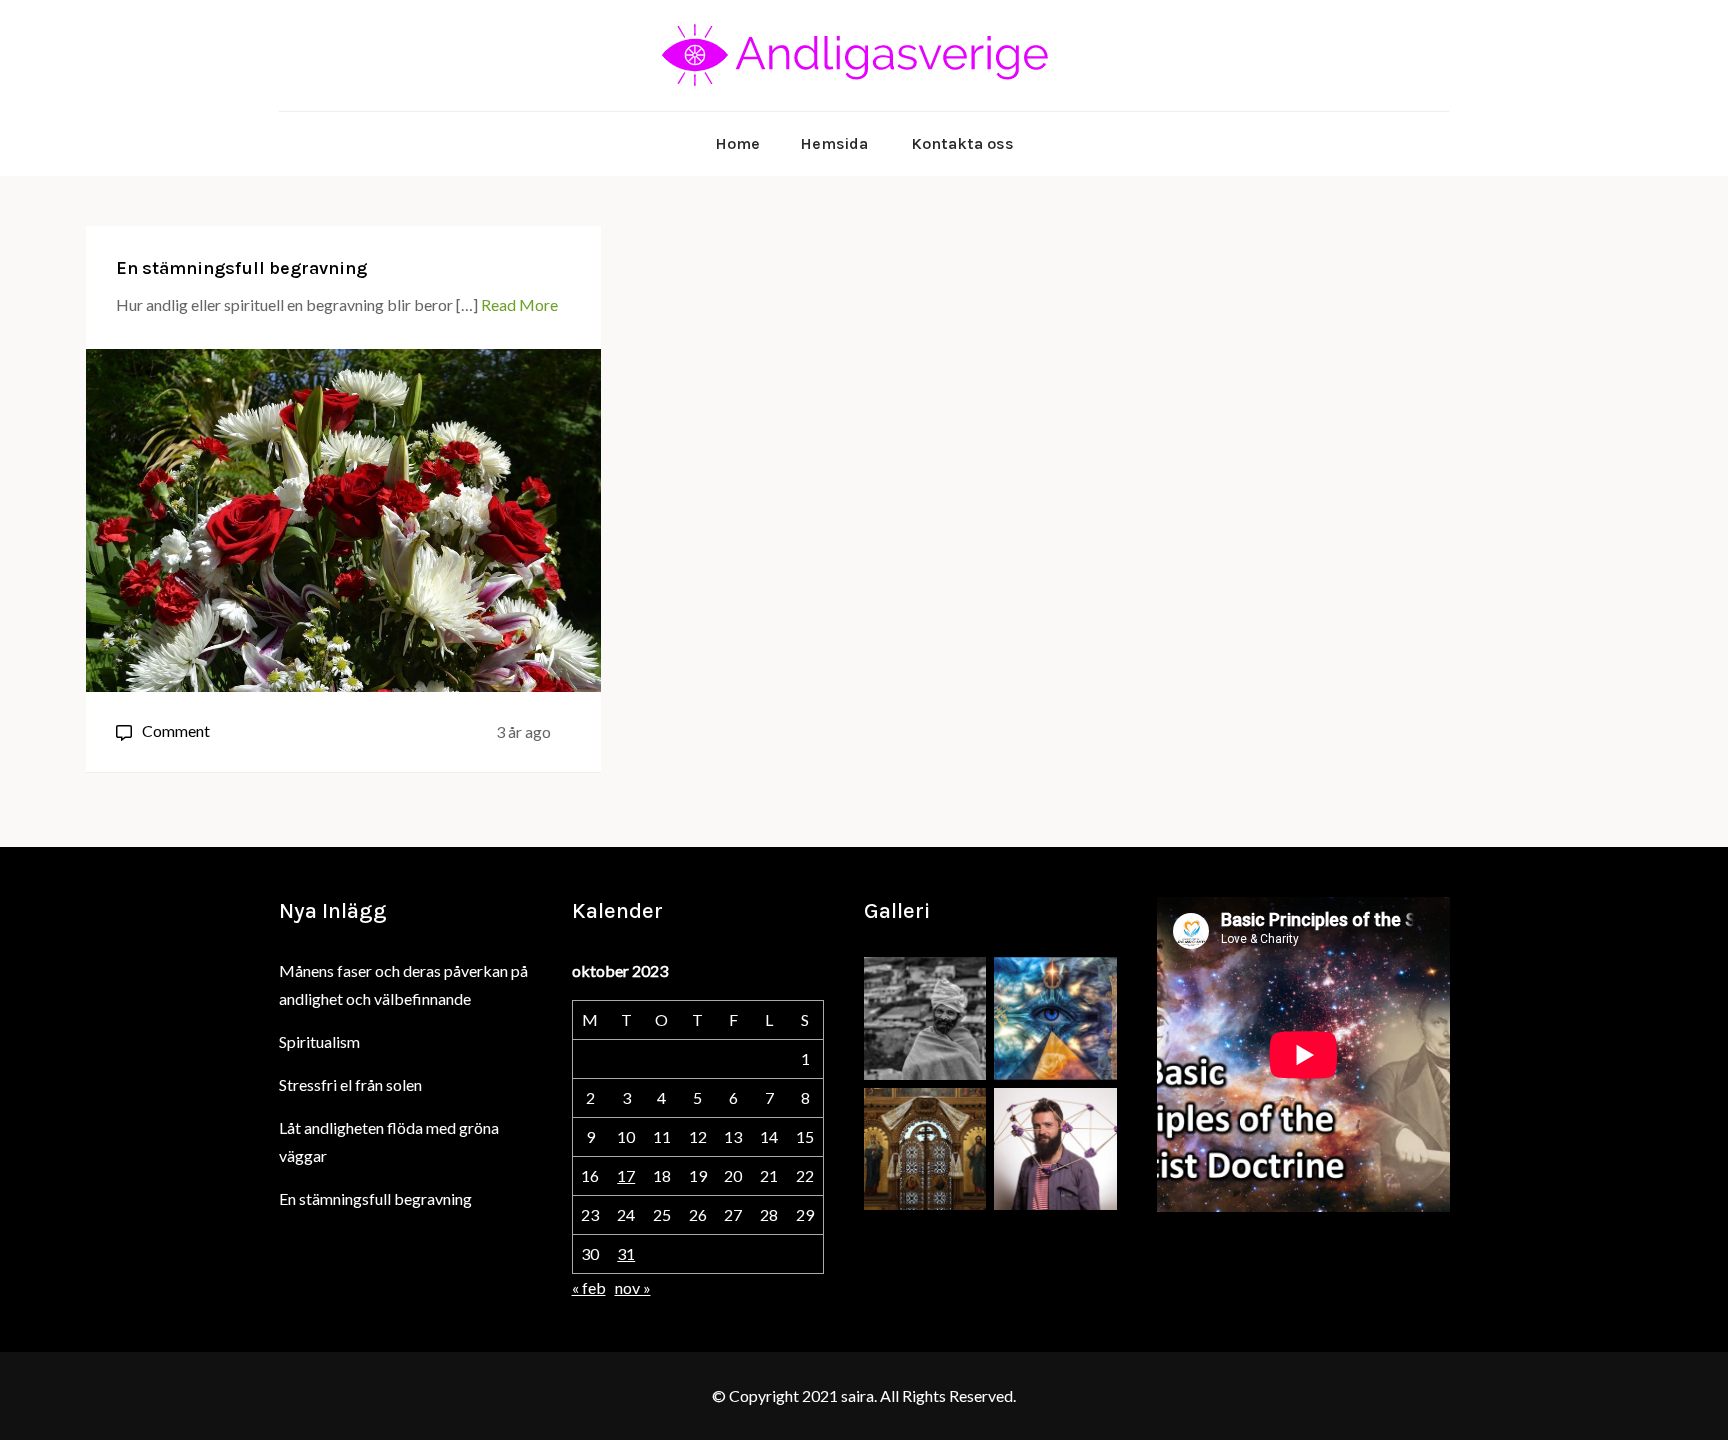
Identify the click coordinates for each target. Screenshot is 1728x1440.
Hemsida (834, 143)
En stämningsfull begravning (241, 268)
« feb (589, 1287)
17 (626, 1175)
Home (737, 143)
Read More (519, 304)
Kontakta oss (962, 143)
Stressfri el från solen (350, 1084)
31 (626, 1253)
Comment (176, 730)
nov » (633, 1287)
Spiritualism (319, 1041)
